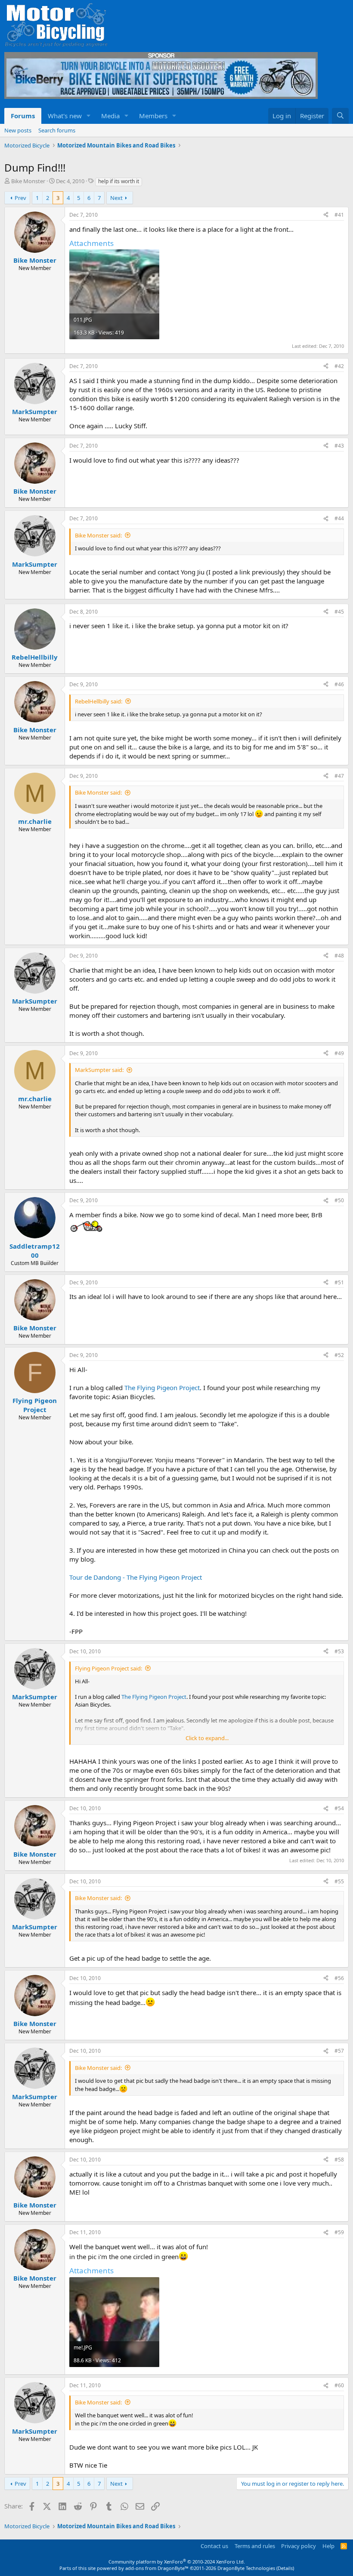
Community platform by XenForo (177, 2562)
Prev (20, 198)
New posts (18, 130)
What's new (65, 116)
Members (153, 116)
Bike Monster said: (98, 535)
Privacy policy (299, 2546)
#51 (339, 1282)
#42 (339, 366)
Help (328, 2546)
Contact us (214, 2546)
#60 (339, 2385)
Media (110, 116)
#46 (339, 684)
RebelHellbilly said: (99, 701)
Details (285, 2568)
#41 (339, 215)
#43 (339, 446)
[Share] (326, 215)
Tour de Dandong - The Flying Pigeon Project (136, 1577)
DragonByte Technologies (246, 2568)
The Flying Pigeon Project (162, 1388)
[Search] (340, 116)
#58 (339, 2160)
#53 (339, 1651)
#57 (339, 2051)
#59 (339, 2232)
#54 (339, 1808)
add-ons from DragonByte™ (157, 2568)
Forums (23, 116)
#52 (339, 1355)
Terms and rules (255, 2546)
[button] (89, 116)
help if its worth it (119, 181)
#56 (339, 1978)
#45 (339, 612)
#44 (339, 518)
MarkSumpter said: (99, 1070)
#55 (339, 1881)
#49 (339, 1053)
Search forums (57, 130)
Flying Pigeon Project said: (108, 1668)
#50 (339, 1200)
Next (116, 198)
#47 (339, 776)
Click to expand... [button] (207, 1738)
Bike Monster (28, 181)
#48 (339, 956)
